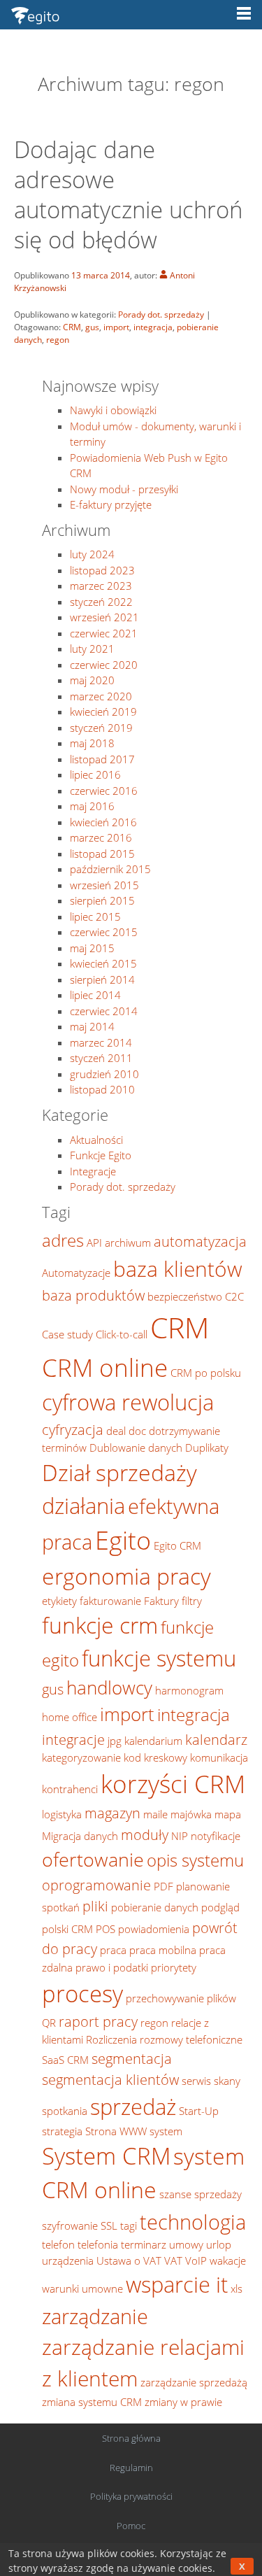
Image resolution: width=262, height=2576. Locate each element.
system (166, 2131)
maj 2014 (92, 1026)
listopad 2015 (102, 854)
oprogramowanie (96, 1885)
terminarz (144, 2244)
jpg (115, 1741)
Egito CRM (177, 1545)
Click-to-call (122, 1334)
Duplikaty (207, 1448)
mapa (228, 1814)
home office (70, 1717)
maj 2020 (92, 680)
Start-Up (199, 2111)
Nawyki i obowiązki (113, 410)
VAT (173, 2260)
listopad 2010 (102, 1089)
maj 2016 (92, 806)
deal (116, 1431)
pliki (95, 1906)
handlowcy (109, 1688)
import (116, 327)
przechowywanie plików (181, 1998)
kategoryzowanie (81, 1757)
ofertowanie (93, 1859)
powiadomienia (154, 1929)
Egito (123, 1540)
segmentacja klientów (110, 2079)
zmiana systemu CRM (92, 2402)
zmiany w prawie (183, 2402)
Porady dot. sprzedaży (161, 314)
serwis (196, 2081)
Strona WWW (116, 2131)
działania (83, 1506)
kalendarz (216, 1739)
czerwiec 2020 (104, 665)
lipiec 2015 (95, 917)
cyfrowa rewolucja (128, 1402)
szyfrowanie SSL (80, 2225)
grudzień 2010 (104, 1074)
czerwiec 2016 (104, 791)
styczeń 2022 (101, 602)
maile (155, 1814)
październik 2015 (110, 869)
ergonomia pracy (126, 1576)
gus (92, 327)
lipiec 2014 (95, 995)
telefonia (98, 2244)
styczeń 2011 (101, 1058)
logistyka (62, 1814)
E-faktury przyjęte (111, 504)
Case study (67, 1334)
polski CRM (67, 1929)
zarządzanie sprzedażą (194, 2382)
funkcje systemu (159, 1658)
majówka (191, 1814)
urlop (219, 2244)
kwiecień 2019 (103, 712)
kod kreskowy (155, 1757)
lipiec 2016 (95, 774)
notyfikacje (216, 1836)
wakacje (228, 2260)
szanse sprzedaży (201, 2194)
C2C (234, 1296)
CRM (72, 327)
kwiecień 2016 (103, 822)
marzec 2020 (101, 696)
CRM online (105, 1367)
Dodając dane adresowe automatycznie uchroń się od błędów (128, 194)
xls (236, 2288)
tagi (129, 2225)
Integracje (93, 1171)
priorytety (174, 1967)
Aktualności (96, 1140)
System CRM (106, 2156)
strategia (62, 2131)
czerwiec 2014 (104, 1011)
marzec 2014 (101, 1042)
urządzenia (68, 2260)
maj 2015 (92, 948)
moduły (145, 1834)
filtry (192, 1601)
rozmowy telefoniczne (191, 2039)
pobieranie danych (155, 1907)
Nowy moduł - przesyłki (124, 489)
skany (227, 2081)
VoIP (196, 2260)
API (94, 1243)
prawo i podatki (112, 1967)
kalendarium (153, 1741)
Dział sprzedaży (119, 1472)
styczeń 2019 (101, 728)
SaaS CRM (65, 2060)
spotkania (65, 2111)
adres (63, 1240)
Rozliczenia (111, 2039)
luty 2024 (92, 554)
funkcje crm (100, 1625)
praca (113, 1950)
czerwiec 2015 (104, 932)
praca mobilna (163, 1950)
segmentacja (132, 2058)
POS (105, 1929)
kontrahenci (70, 1789)
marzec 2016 (101, 837)
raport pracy (98, 2021)
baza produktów (93, 1295)
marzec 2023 (101, 586)
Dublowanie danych (136, 1448)
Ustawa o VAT (129, 2260)
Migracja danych (80, 1836)
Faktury (161, 1601)
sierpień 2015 (102, 900)
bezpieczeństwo (185, 1296)
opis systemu (195, 1860)
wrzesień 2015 (104, 885)
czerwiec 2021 (104, 633)
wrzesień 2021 (104, 617)
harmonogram (189, 1690)
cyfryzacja (73, 1429)
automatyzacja (200, 1241)
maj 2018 (92, 743)
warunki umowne (82, 2288)
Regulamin (131, 2468)
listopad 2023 (102, 570)
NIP (180, 1836)
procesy (82, 1993)
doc (137, 1431)
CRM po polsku (206, 1373)
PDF (163, 1886)
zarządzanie (95, 2316)
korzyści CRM (173, 1784)
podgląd (220, 1907)
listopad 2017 (102, 759)
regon (58, 340)
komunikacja (219, 1757)
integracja (153, 327)
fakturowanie (110, 1601)
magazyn (112, 1813)
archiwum (128, 1243)
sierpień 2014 (102, 979)
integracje (73, 1739)
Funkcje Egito (101, 1155)
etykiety (59, 1601)
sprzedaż (133, 2107)
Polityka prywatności (131, 2496)
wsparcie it (177, 2284)
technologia (193, 2222)
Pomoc (131, 2526)
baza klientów (178, 1269)
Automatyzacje (76, 1273)
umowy (186, 2244)
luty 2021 (92, 649)
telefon (58, 2244)
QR (49, 2023)
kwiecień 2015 (103, 963)
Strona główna (131, 2438)
